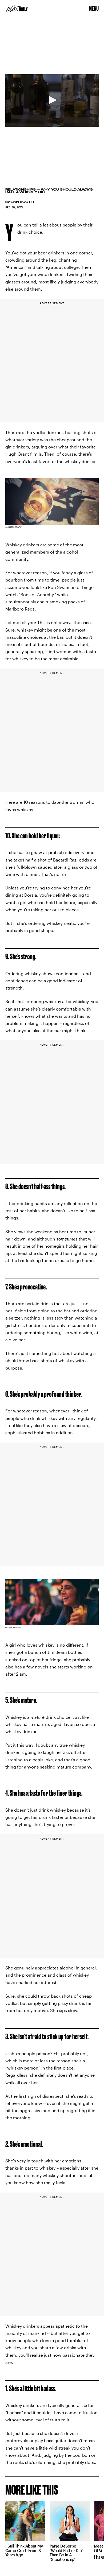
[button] (52, 100)
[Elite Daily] (17, 9)
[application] (52, 100)
